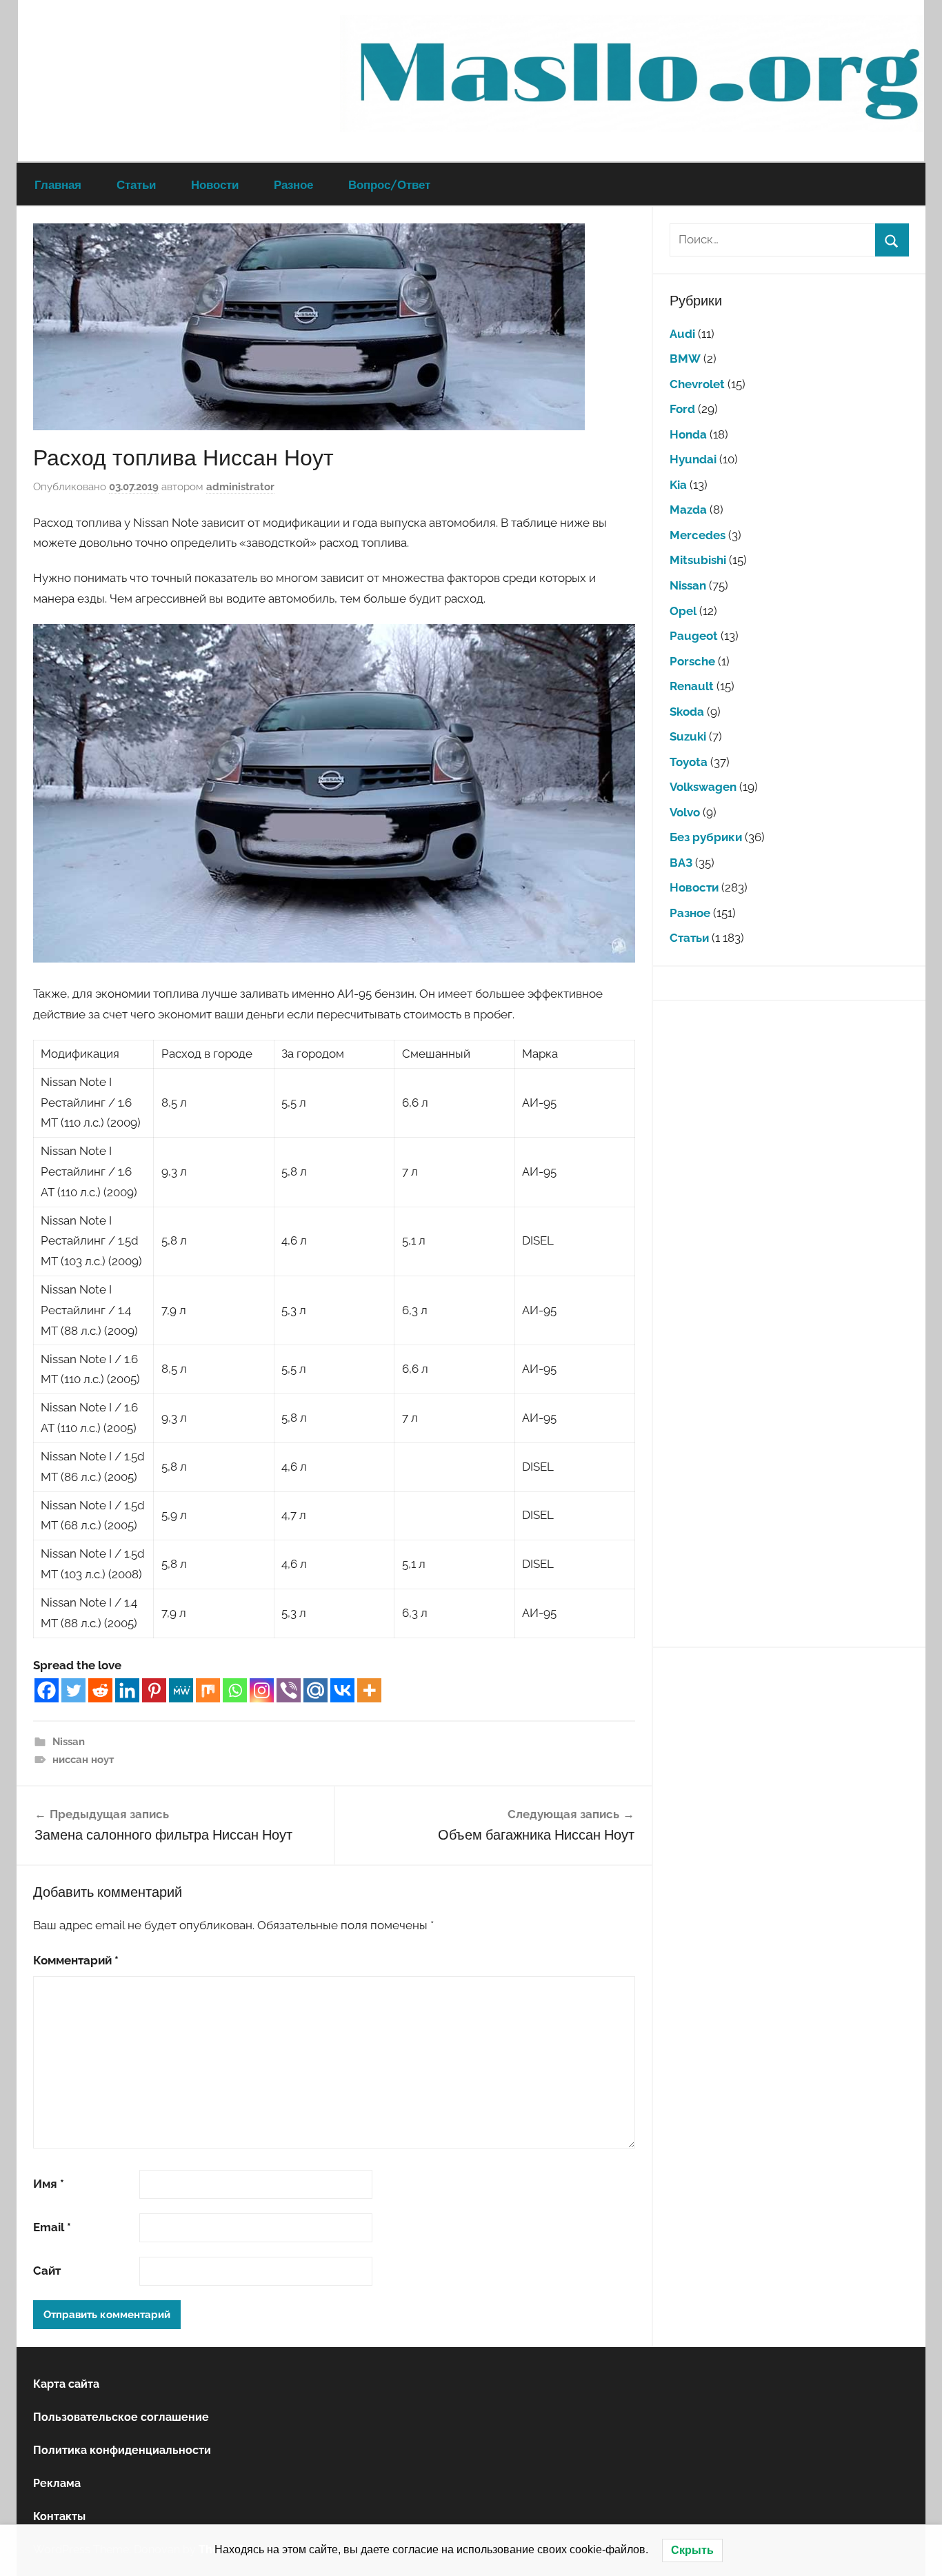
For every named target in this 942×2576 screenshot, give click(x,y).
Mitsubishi (698, 560)
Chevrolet (697, 384)
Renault (692, 686)
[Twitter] (73, 1690)
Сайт (47, 2271)
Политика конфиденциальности (122, 2450)
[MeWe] (181, 1690)
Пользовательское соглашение (121, 2417)
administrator (240, 487)
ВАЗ (681, 863)
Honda (688, 434)
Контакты (59, 2516)
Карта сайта (66, 2384)
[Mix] (208, 1690)
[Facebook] (47, 1690)
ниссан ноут (83, 1760)
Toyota (689, 762)
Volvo (685, 812)
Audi (682, 334)
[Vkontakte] (342, 1690)
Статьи (136, 184)
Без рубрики (706, 837)
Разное (293, 184)
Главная (58, 184)
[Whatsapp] (235, 1690)
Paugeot (694, 636)
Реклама (57, 2483)
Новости (215, 184)
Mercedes (698, 535)
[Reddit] (100, 1690)
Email (52, 2227)
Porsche (692, 661)
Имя (49, 2184)
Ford (682, 409)
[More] (369, 1690)
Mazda (688, 510)
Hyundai (693, 459)
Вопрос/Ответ (389, 184)
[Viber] (289, 1690)
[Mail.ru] (315, 1690)
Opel (683, 611)
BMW (685, 359)
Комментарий (76, 1960)
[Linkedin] (127, 1690)
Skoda (687, 712)
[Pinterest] (154, 1690)
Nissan (69, 1742)
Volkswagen (703, 787)
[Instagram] (262, 1690)
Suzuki (688, 736)
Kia (678, 485)
